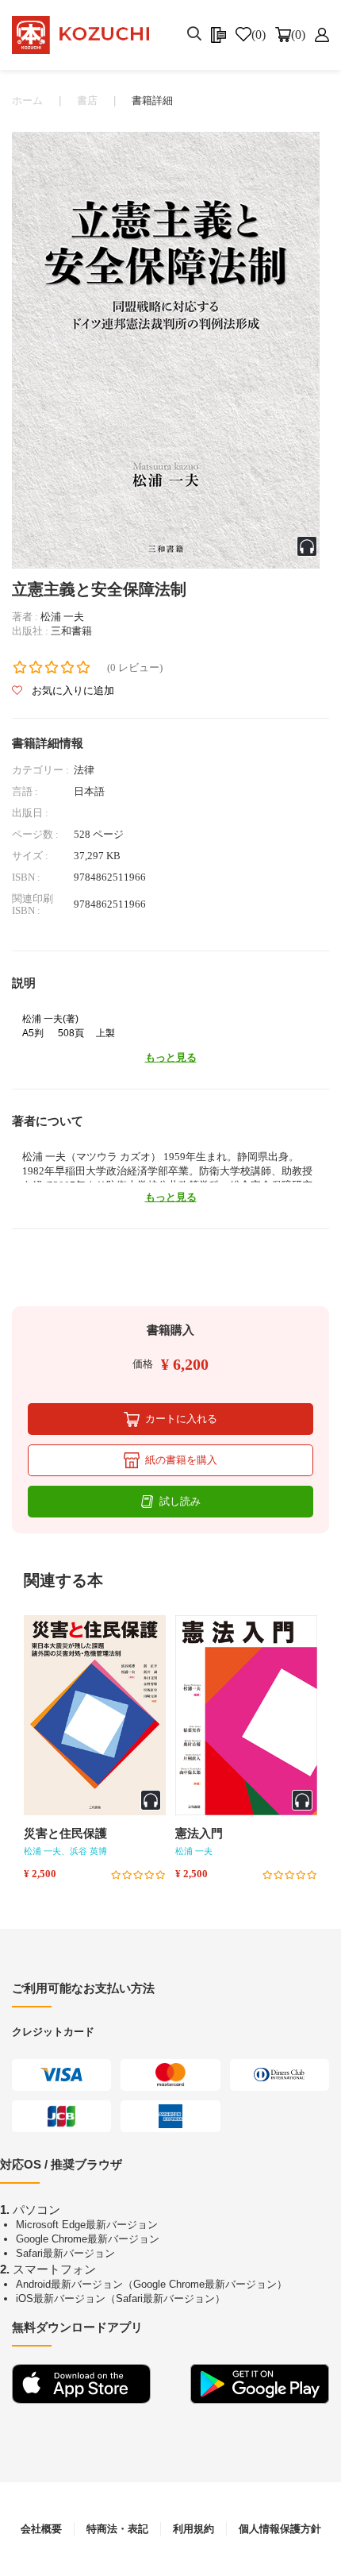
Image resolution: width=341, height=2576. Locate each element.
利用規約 (193, 2529)
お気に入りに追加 (72, 690)
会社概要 (41, 2529)
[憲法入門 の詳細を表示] (246, 1715)
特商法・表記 (117, 2529)
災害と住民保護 (65, 1834)
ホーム (27, 100)
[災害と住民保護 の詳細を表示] (95, 1715)
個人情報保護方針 (280, 2529)
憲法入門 (199, 1834)
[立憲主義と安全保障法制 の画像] (166, 349)
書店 (87, 100)
